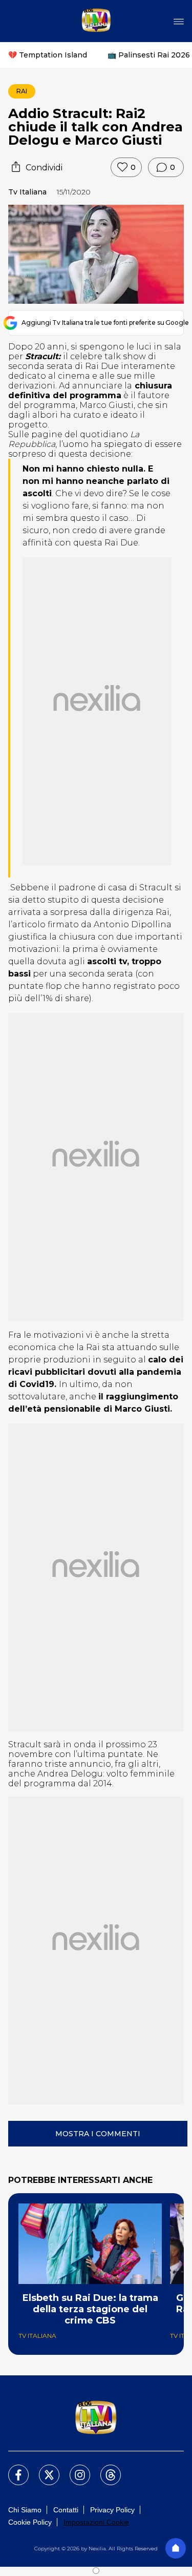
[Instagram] (74, 2469)
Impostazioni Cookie (96, 2522)
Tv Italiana (27, 192)
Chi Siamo (25, 2510)
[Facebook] (12, 2469)
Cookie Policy (30, 2522)
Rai (22, 91)
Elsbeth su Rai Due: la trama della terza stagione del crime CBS (90, 2309)
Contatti (66, 2510)
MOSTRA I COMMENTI (98, 2134)
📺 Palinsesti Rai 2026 (149, 55)
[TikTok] (104, 2469)
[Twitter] (43, 2469)
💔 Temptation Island (48, 55)
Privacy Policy (112, 2510)
